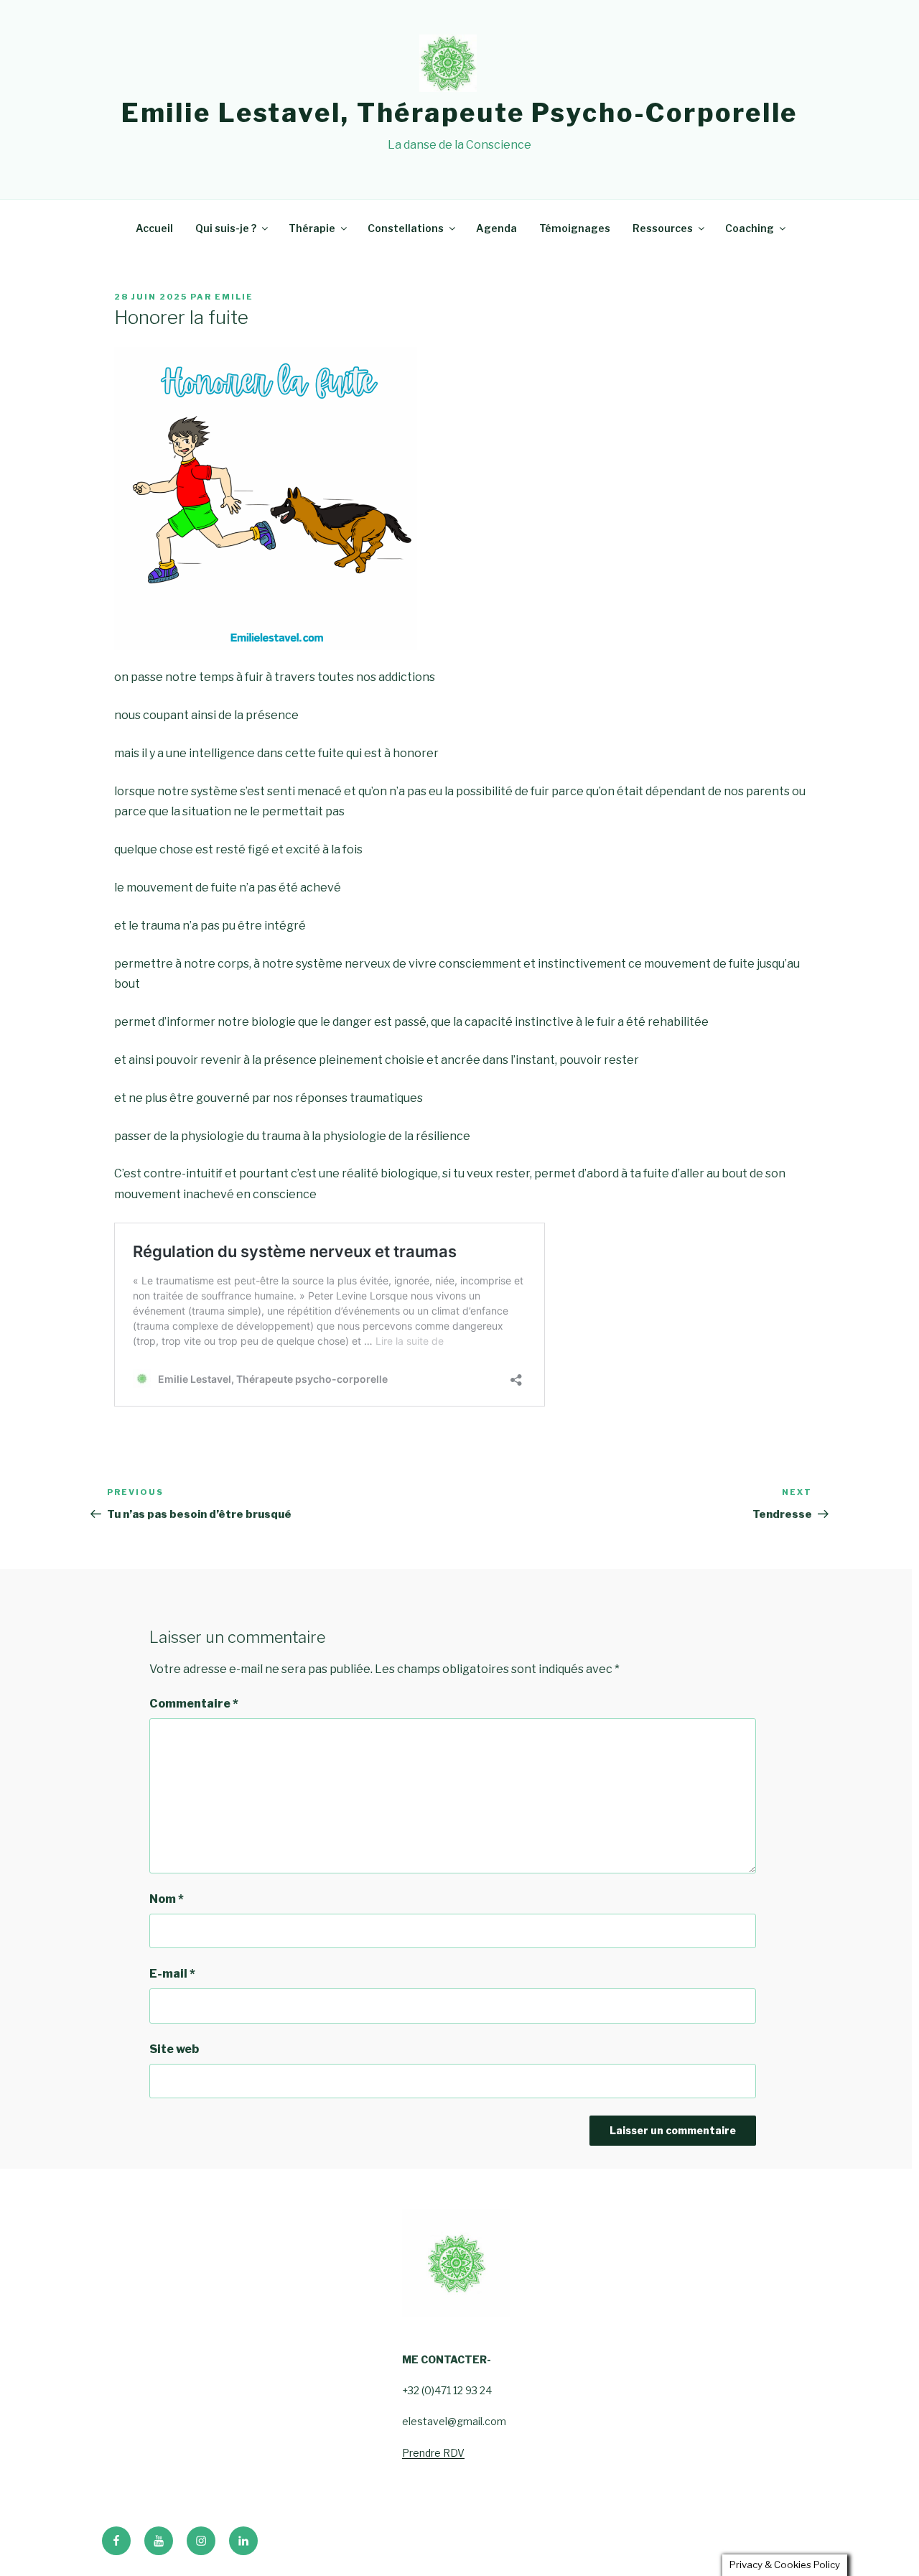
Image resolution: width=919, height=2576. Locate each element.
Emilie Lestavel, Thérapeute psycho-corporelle (460, 113)
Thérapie (312, 228)
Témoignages (575, 228)
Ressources (663, 228)
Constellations (406, 228)
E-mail (172, 1974)
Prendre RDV (433, 2453)
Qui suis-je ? (226, 228)
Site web (174, 2049)
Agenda (496, 228)
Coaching (750, 228)
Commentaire (194, 1704)
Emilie (234, 297)
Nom (167, 1899)
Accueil (154, 228)
